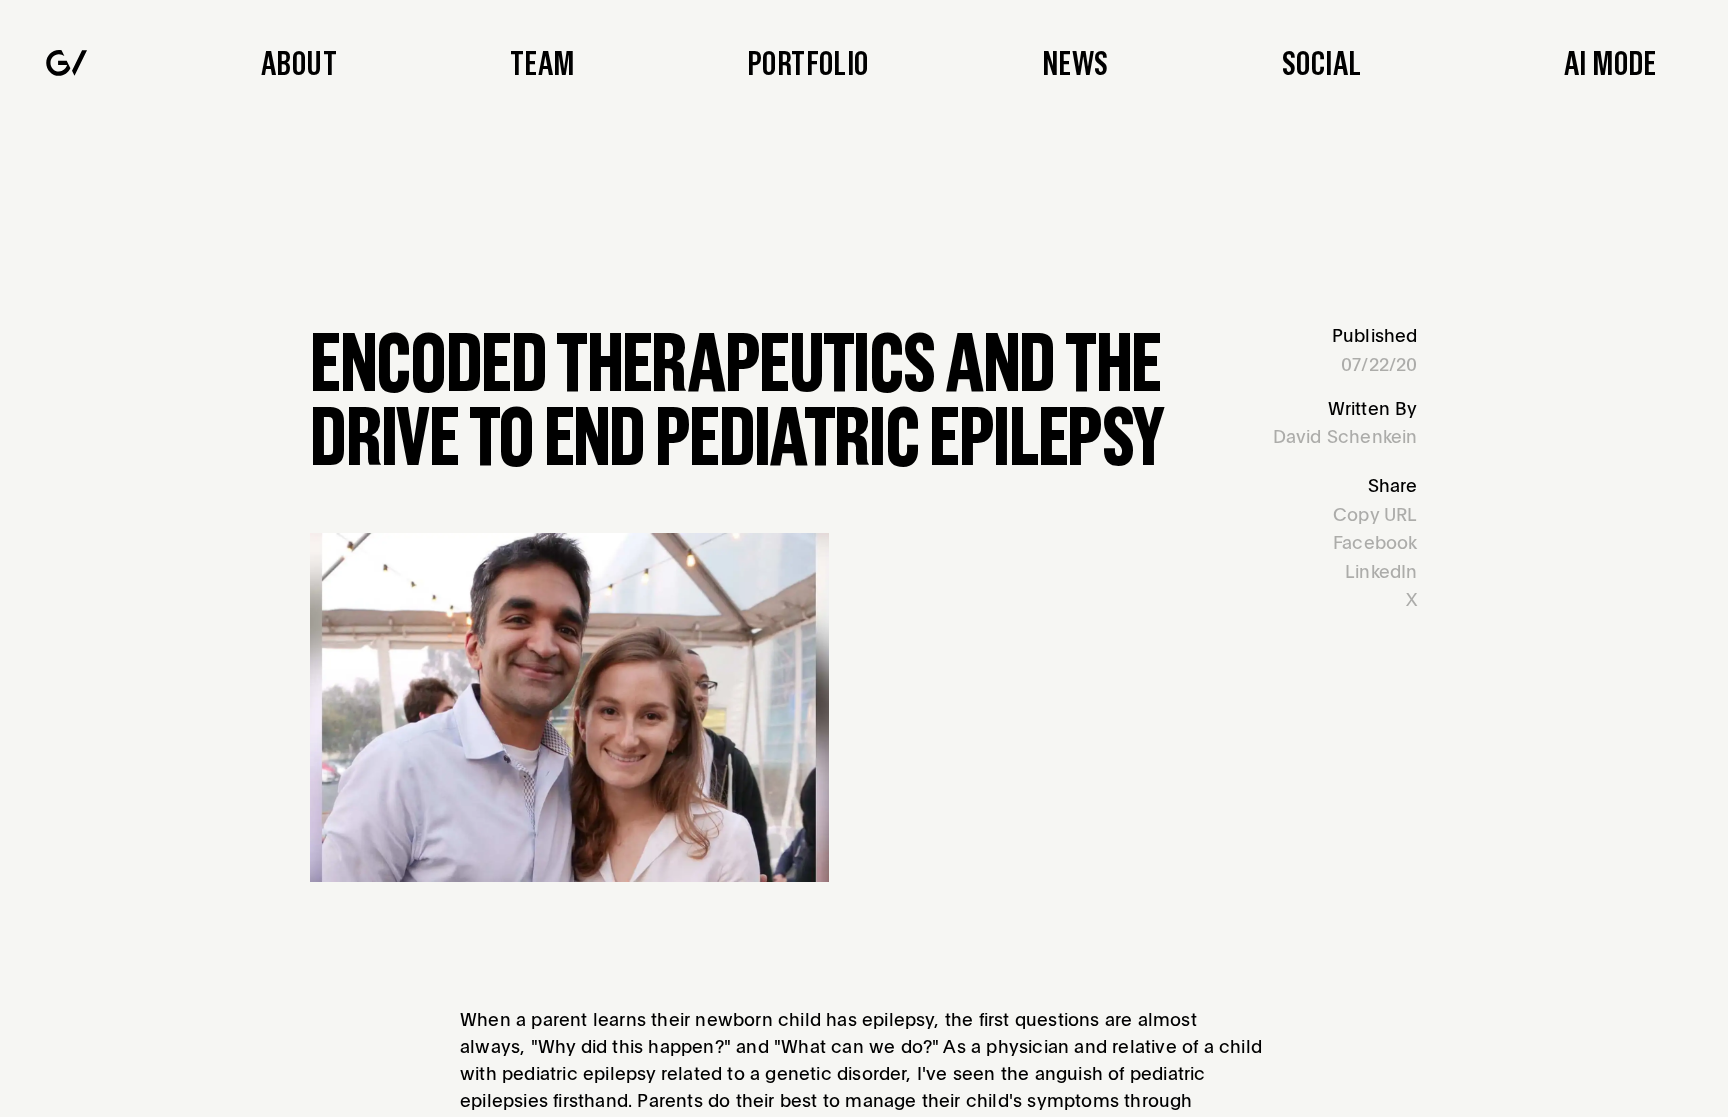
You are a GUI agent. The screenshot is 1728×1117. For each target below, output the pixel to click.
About (299, 62)
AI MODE (1610, 62)
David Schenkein (1345, 435)
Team (542, 62)
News (1075, 62)
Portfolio (807, 62)
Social (1321, 62)
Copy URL (1375, 513)
